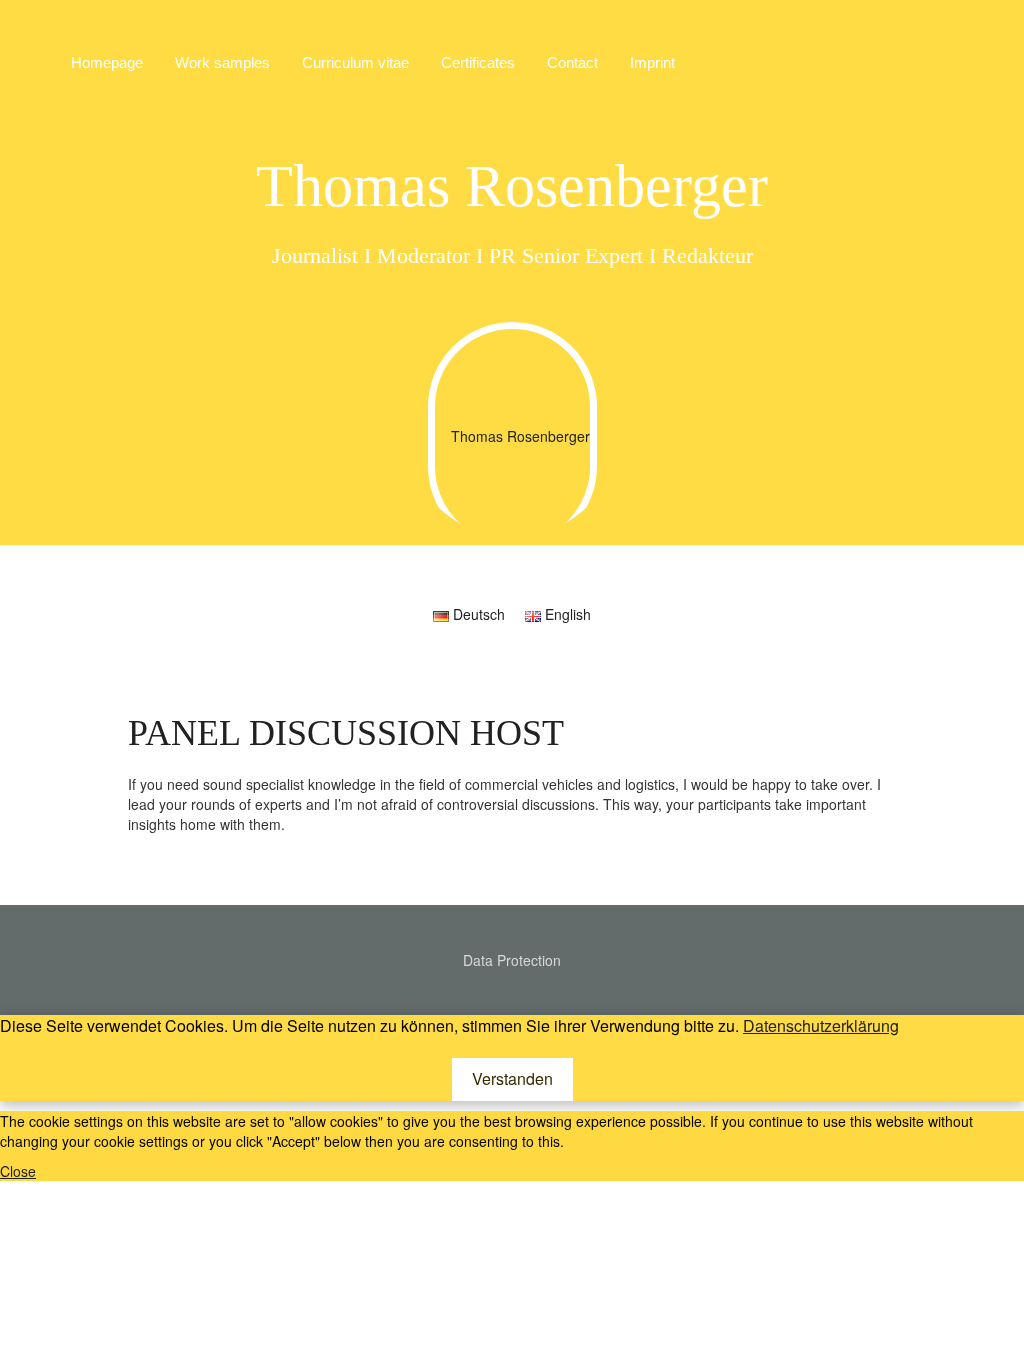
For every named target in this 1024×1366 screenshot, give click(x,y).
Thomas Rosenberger (512, 186)
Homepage (107, 62)
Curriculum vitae (355, 62)
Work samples (222, 62)
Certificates (478, 62)
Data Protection (512, 960)
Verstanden (512, 1078)
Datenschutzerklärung (821, 1025)
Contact (572, 62)
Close (18, 1171)
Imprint (652, 62)
